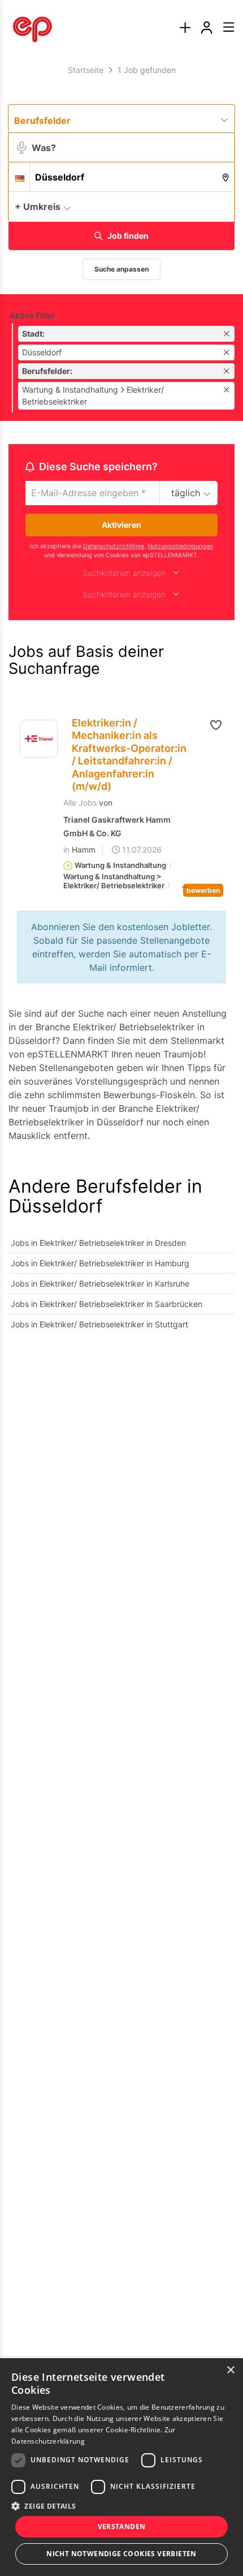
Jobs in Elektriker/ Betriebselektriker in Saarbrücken (107, 1304)
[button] (223, 206)
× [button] (230, 2370)
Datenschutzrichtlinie (114, 546)
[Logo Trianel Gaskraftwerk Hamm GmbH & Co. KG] (39, 739)
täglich (186, 493)
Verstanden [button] (122, 2526)
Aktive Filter (32, 315)
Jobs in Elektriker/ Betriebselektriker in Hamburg (100, 1263)
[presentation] (185, 28)
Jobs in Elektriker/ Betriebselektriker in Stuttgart (99, 1324)
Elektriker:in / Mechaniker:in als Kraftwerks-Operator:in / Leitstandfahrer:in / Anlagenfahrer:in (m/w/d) (129, 755)
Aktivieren (121, 525)
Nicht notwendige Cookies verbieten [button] (121, 2554)
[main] (121, 705)
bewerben (203, 890)
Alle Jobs (80, 803)
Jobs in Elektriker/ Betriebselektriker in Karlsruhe (100, 1283)
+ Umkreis (38, 207)
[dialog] (121, 2467)
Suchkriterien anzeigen (124, 573)
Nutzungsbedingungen (180, 546)
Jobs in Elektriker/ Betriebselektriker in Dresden (98, 1243)
